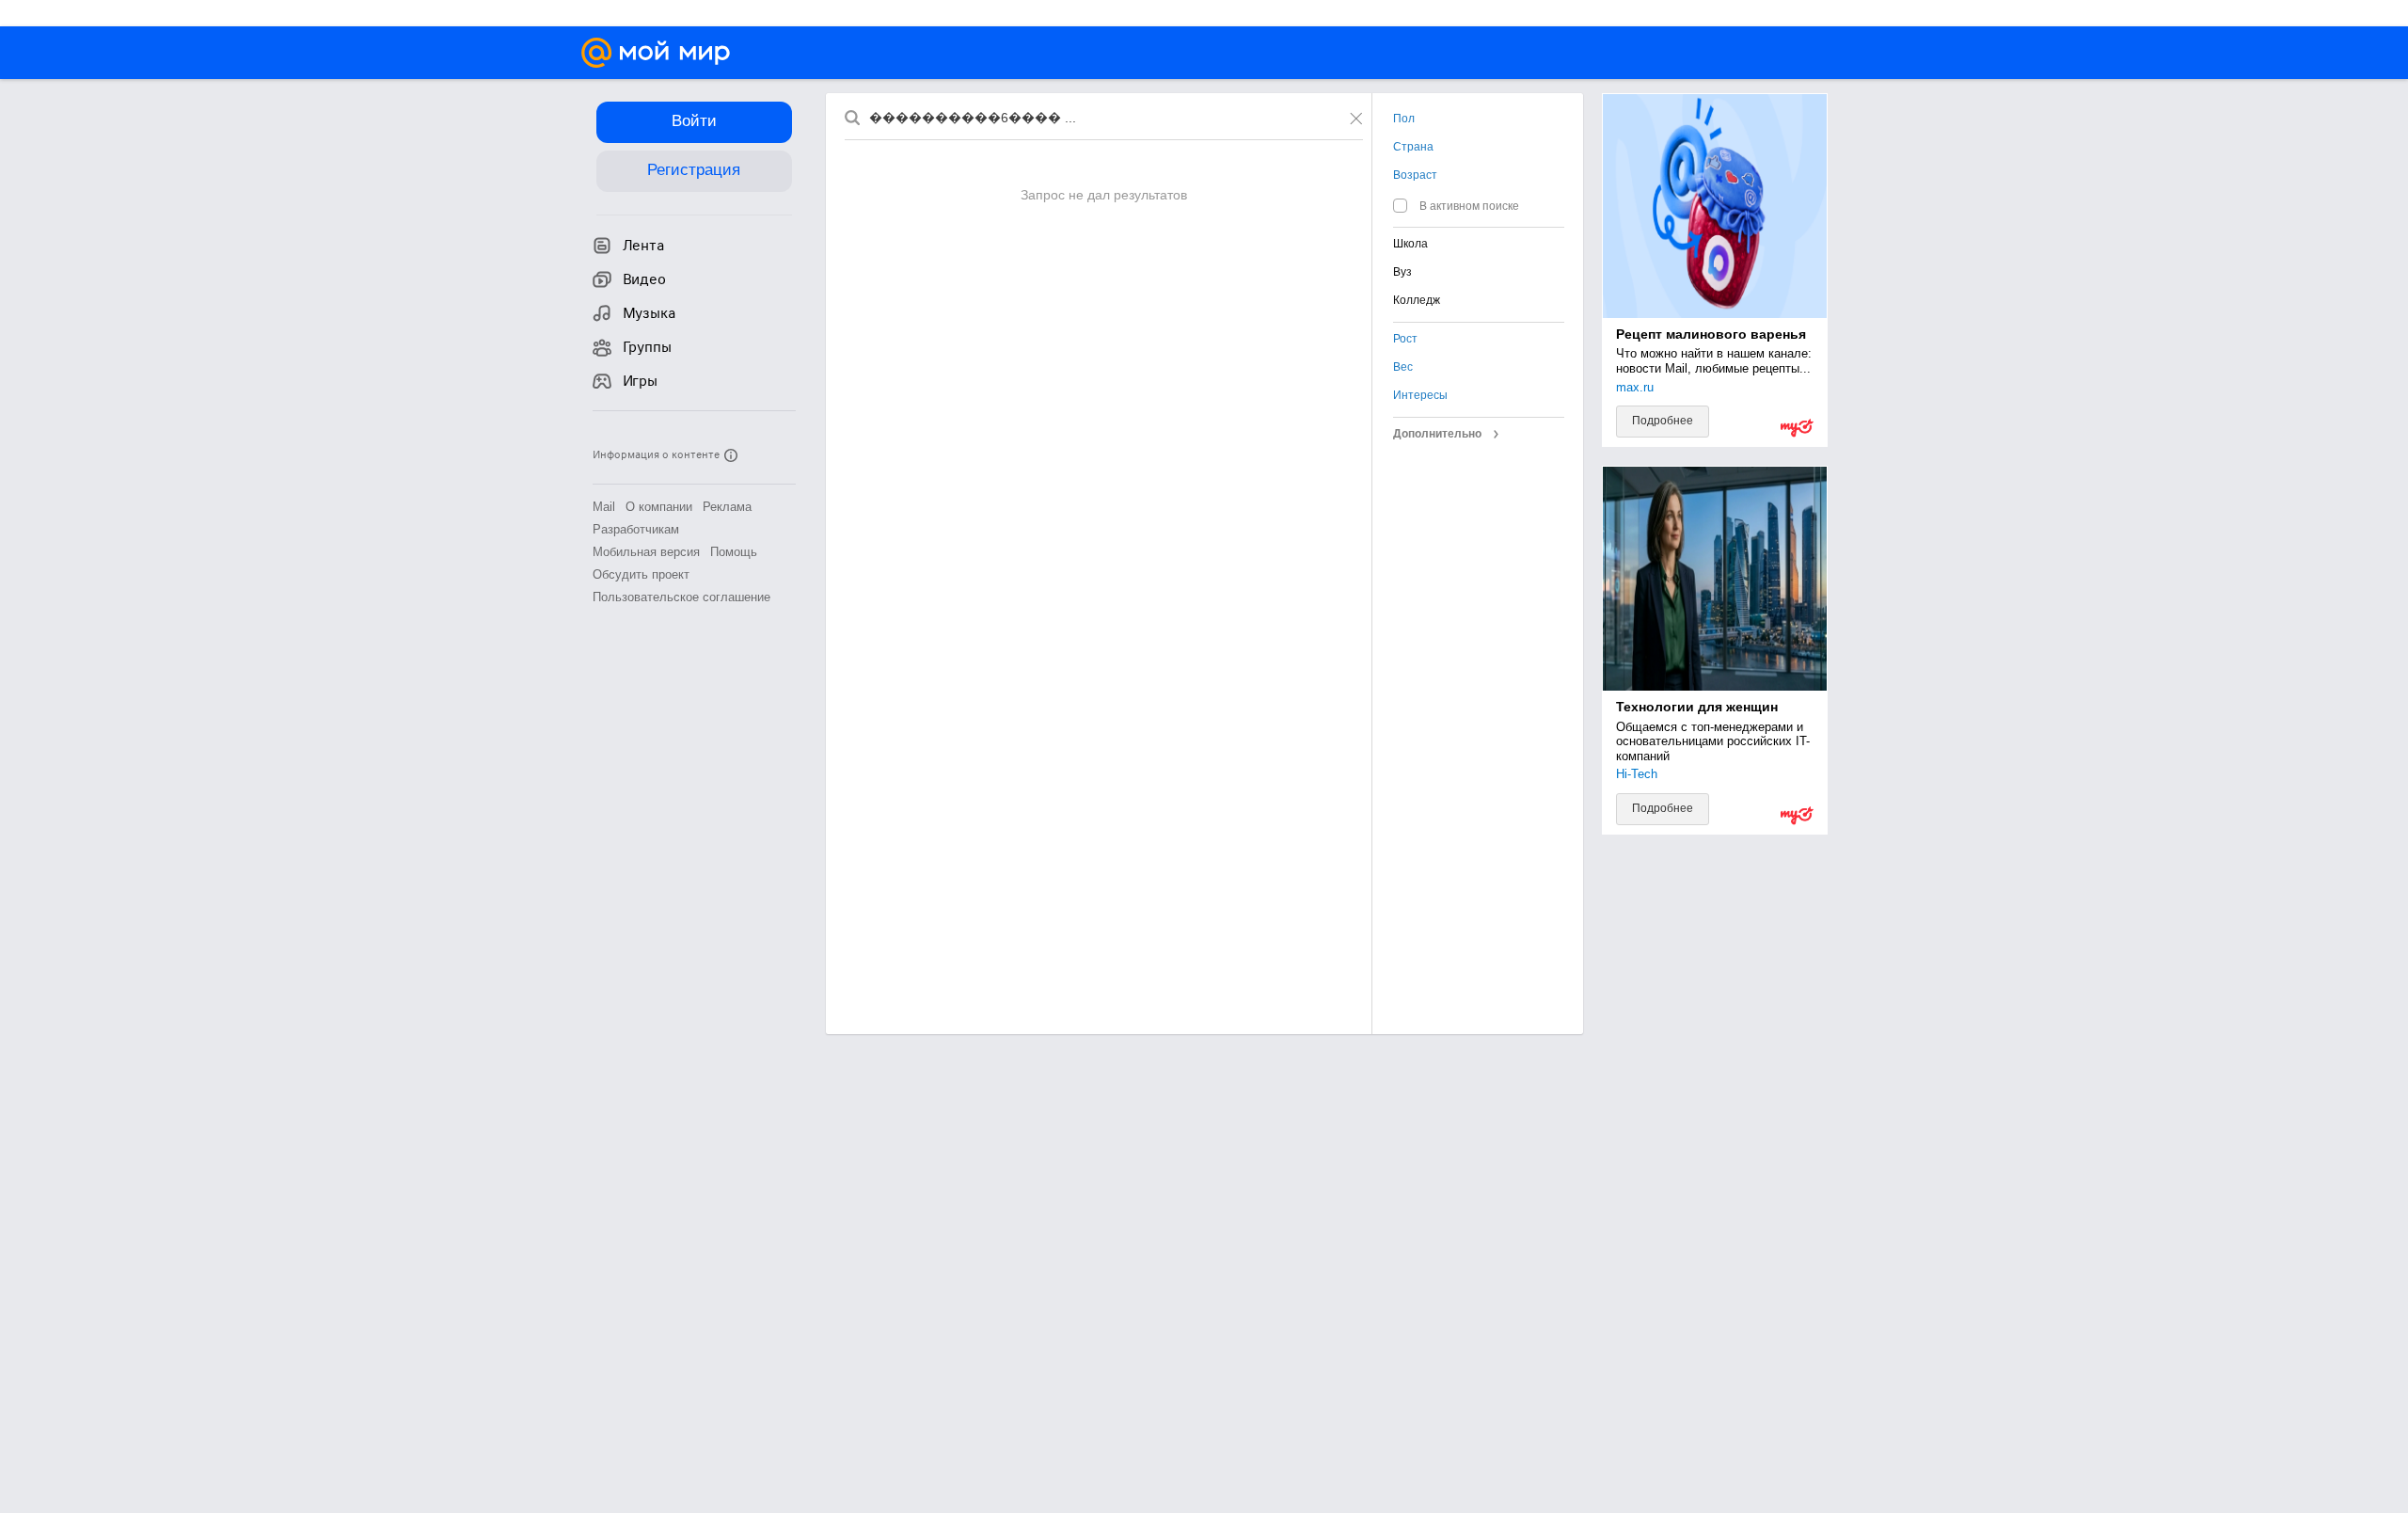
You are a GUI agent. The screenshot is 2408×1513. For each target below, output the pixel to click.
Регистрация (694, 170)
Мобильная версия (646, 552)
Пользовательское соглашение (681, 597)
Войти (694, 121)
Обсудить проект (641, 574)
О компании (659, 507)
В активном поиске (1469, 206)
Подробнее (1663, 421)
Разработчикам (636, 529)
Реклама (727, 507)
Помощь (734, 552)
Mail (604, 507)
